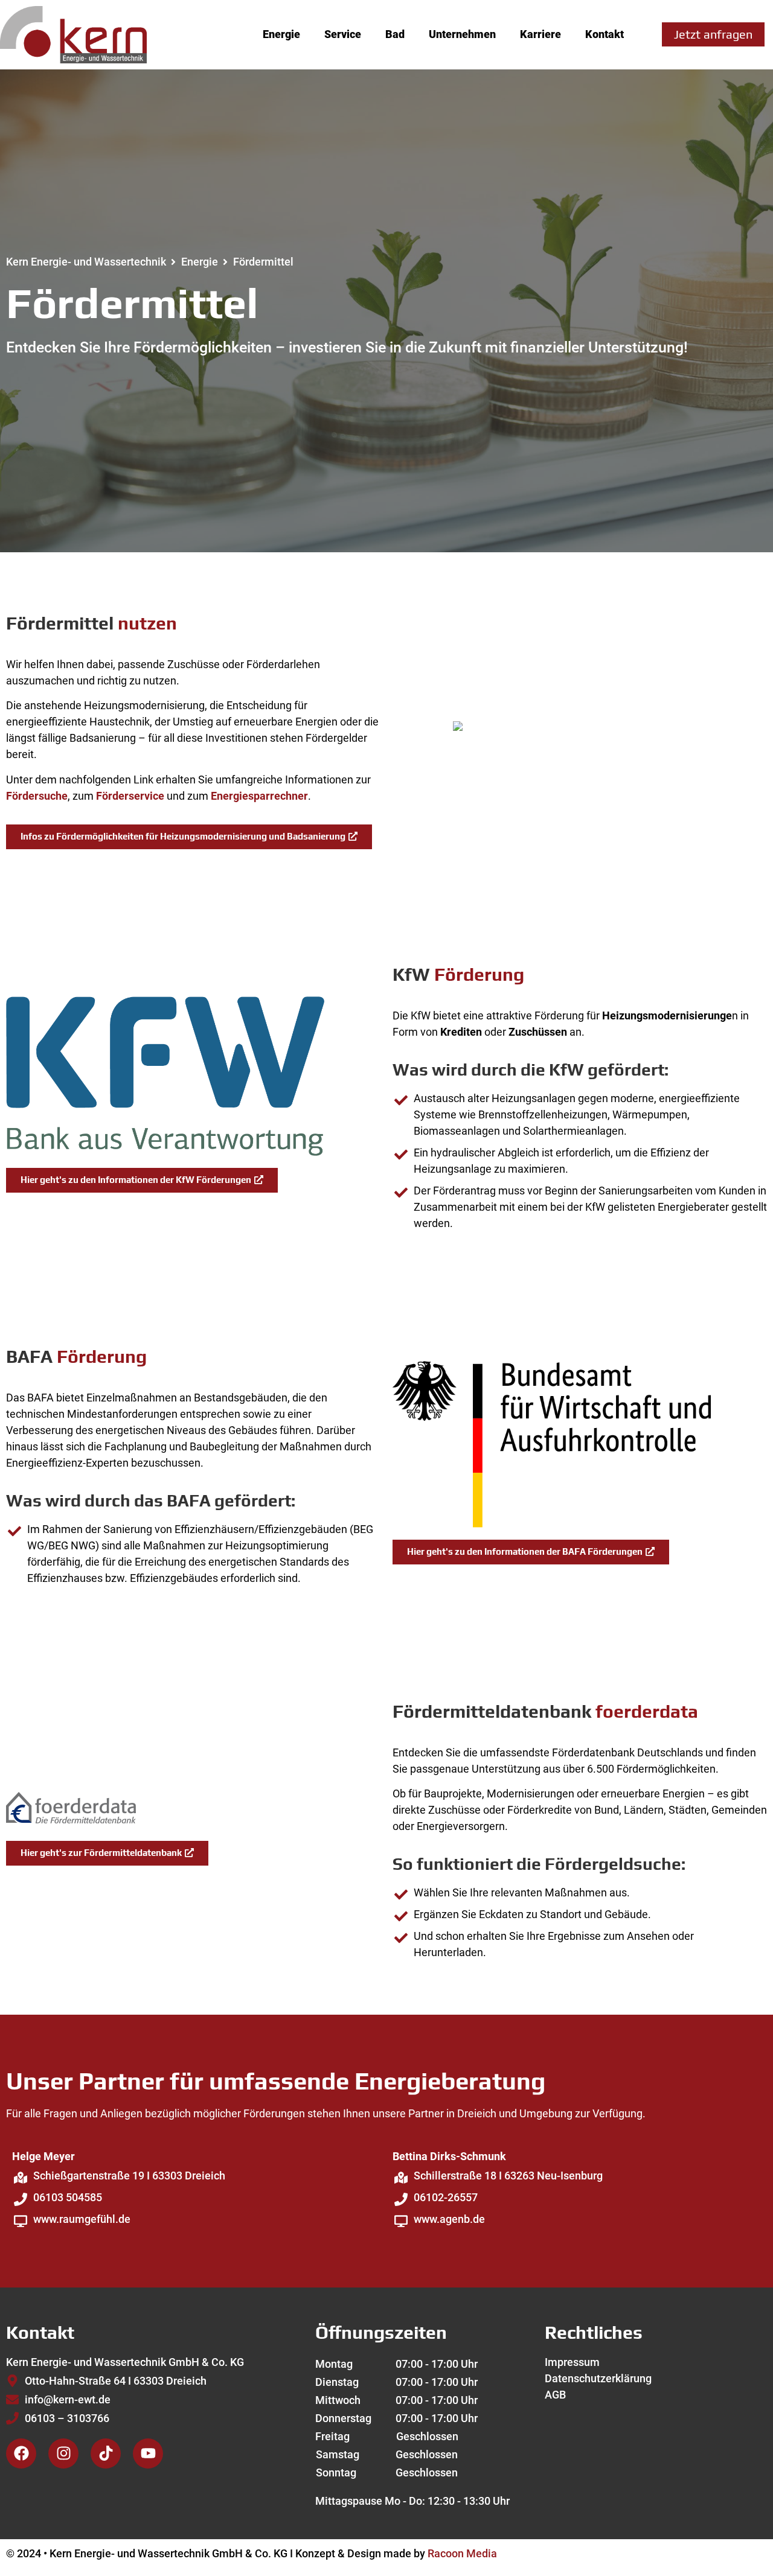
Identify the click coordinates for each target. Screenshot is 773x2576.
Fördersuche (37, 796)
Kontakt (605, 34)
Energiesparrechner (259, 796)
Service (343, 34)
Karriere (540, 34)
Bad (395, 34)
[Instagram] (63, 2453)
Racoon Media (462, 2553)
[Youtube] (148, 2453)
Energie (281, 34)
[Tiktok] (106, 2453)
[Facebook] (21, 2453)
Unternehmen (462, 34)
